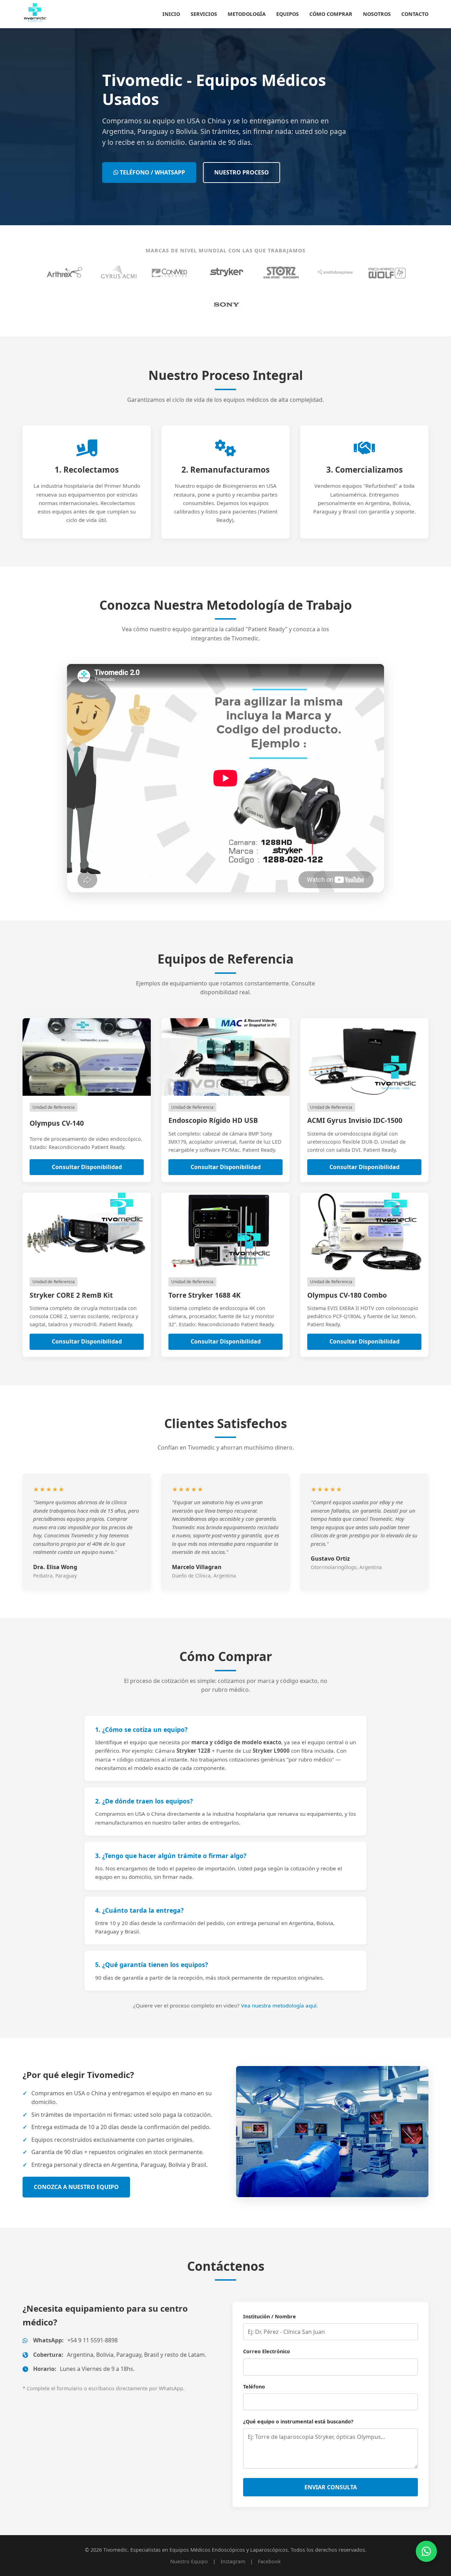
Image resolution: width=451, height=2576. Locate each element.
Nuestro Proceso (242, 172)
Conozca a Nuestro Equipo (76, 2187)
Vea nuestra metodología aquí (279, 2005)
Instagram (233, 2561)
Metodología (247, 14)
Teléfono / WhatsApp (152, 172)
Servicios (204, 14)
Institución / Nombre (270, 2316)
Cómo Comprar (331, 14)
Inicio (171, 14)
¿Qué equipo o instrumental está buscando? (298, 2421)
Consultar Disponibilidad (87, 1167)
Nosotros (377, 14)
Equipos (288, 14)
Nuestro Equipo (189, 2561)
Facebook (269, 2561)
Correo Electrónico (267, 2351)
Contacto (415, 14)
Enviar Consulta (331, 2487)
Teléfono (254, 2387)
